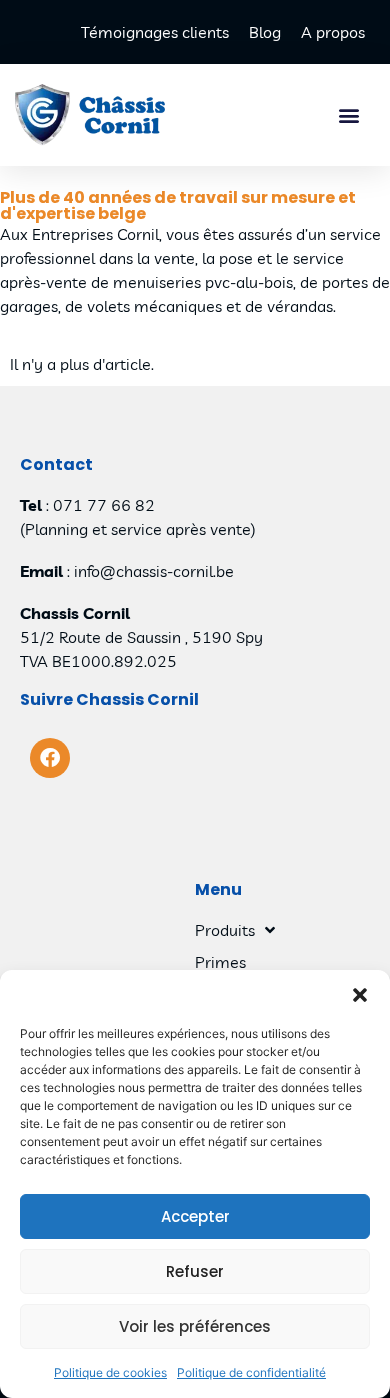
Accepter (195, 1216)
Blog (265, 32)
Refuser (195, 1271)
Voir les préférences (195, 1326)
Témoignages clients (155, 32)
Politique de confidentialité (251, 1372)
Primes (220, 962)
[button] (360, 995)
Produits (225, 930)
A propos (333, 32)
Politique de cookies (110, 1372)
